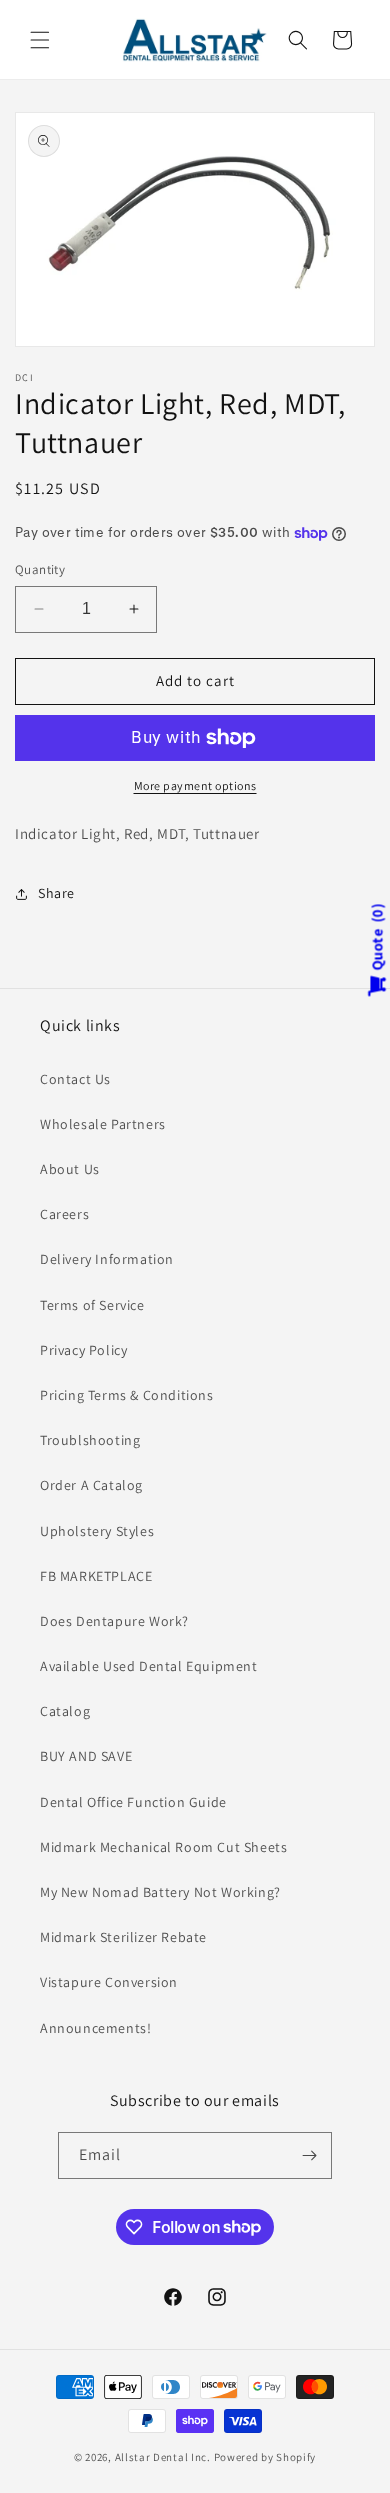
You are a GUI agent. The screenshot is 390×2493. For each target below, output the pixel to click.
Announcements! (95, 2028)
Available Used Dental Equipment (149, 1666)
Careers (64, 1214)
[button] (40, 40)
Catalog (65, 1711)
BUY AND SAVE (86, 1756)
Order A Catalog (91, 1485)
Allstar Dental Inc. (164, 2457)
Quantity (40, 569)
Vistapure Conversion (109, 1982)
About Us (70, 1169)
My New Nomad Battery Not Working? (160, 1892)
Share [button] (56, 893)
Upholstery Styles (97, 1531)
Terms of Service (92, 1305)
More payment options (195, 785)
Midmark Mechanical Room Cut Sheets (163, 1847)
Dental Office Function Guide (133, 1802)
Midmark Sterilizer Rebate (123, 1937)
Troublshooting (90, 1440)
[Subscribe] (309, 2155)
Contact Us (75, 1079)
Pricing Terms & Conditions (127, 1395)
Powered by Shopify (265, 2457)
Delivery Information (107, 1259)
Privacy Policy (83, 1350)
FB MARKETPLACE (96, 1576)
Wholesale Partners (103, 1124)
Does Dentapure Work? (114, 1621)
